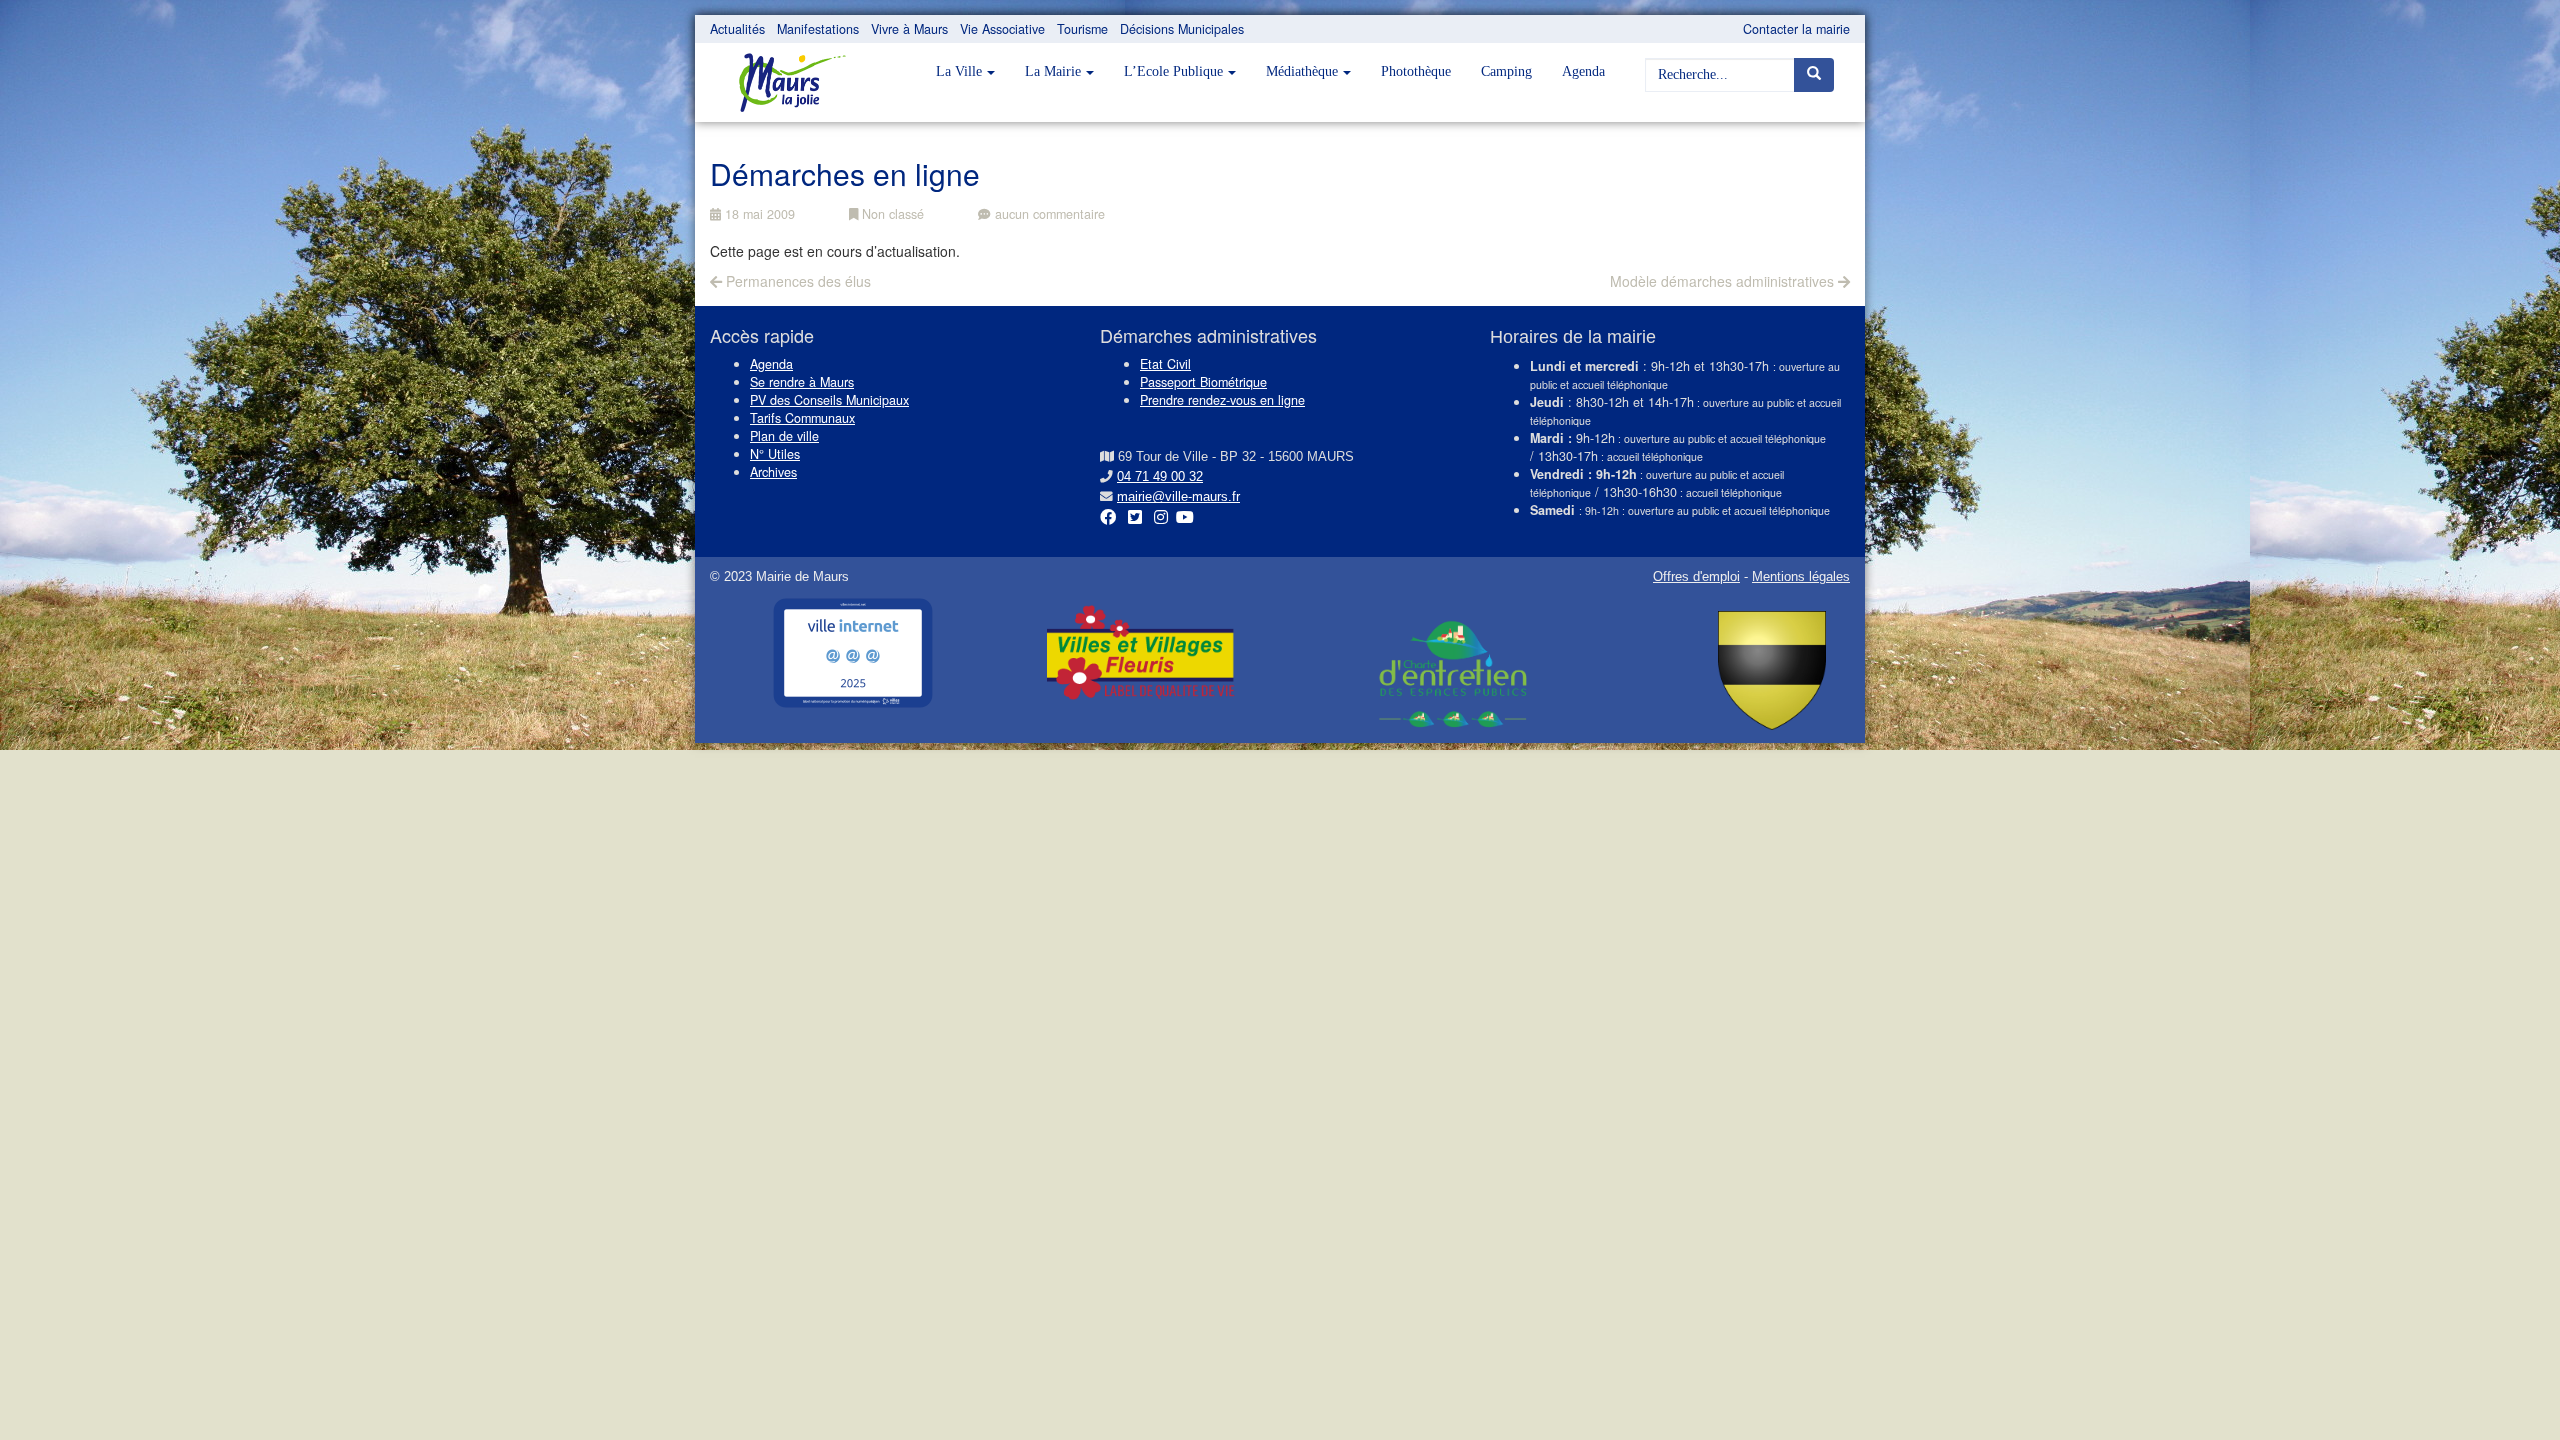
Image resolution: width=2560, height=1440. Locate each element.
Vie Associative (1002, 29)
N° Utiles (775, 454)
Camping (1506, 71)
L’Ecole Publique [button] (1173, 71)
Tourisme (1082, 29)
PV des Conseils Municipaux (829, 400)
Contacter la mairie (1796, 29)
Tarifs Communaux (802, 418)
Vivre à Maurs (909, 29)
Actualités (737, 29)
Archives (773, 472)
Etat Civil (1165, 364)
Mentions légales (1801, 577)
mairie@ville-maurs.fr (1178, 497)
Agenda (1583, 71)
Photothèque (1416, 71)
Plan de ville (784, 436)
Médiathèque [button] (1302, 71)
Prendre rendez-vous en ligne (1222, 400)
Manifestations (818, 29)
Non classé (891, 214)
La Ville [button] (959, 71)
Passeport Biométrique (1203, 382)
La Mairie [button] (1053, 71)
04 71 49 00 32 (1160, 477)
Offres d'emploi (1696, 577)
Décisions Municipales (1182, 29)
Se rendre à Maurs (802, 382)
